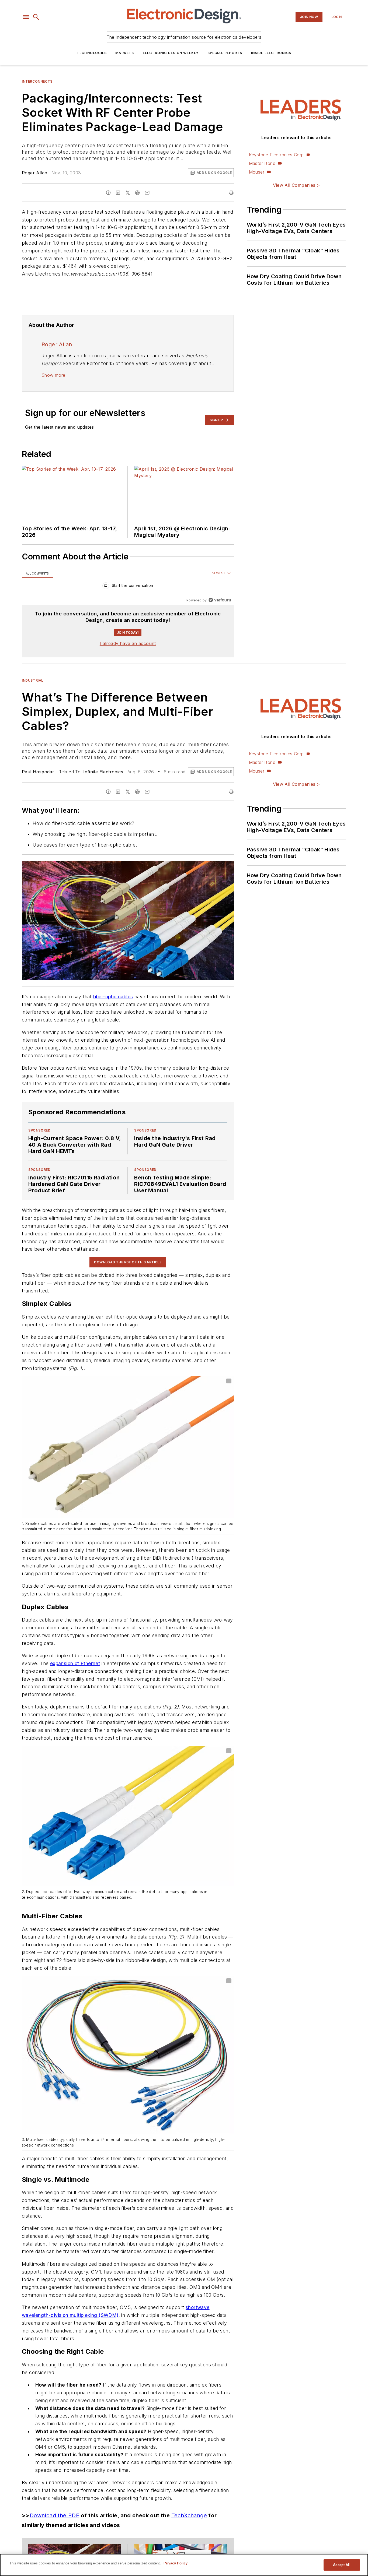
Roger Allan (34, 173)
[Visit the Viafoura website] (220, 600)
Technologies (92, 53)
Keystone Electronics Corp (276, 155)
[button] (26, 17)
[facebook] (108, 193)
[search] (36, 17)
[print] (231, 193)
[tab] (37, 573)
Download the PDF (54, 2515)
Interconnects (37, 81)
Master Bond (262, 163)
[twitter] (128, 193)
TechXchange (189, 2515)
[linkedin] (118, 193)
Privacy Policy (176, 2563)
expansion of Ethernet (75, 1663)
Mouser (257, 172)
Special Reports (225, 53)
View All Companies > (296, 185)
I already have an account (128, 643)
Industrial (33, 680)
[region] (128, 587)
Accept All (342, 2565)
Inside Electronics (271, 53)
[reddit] (137, 193)
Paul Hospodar (38, 772)
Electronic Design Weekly (171, 53)
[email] (147, 193)
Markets (125, 53)
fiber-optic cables (113, 997)
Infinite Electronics (103, 772)
